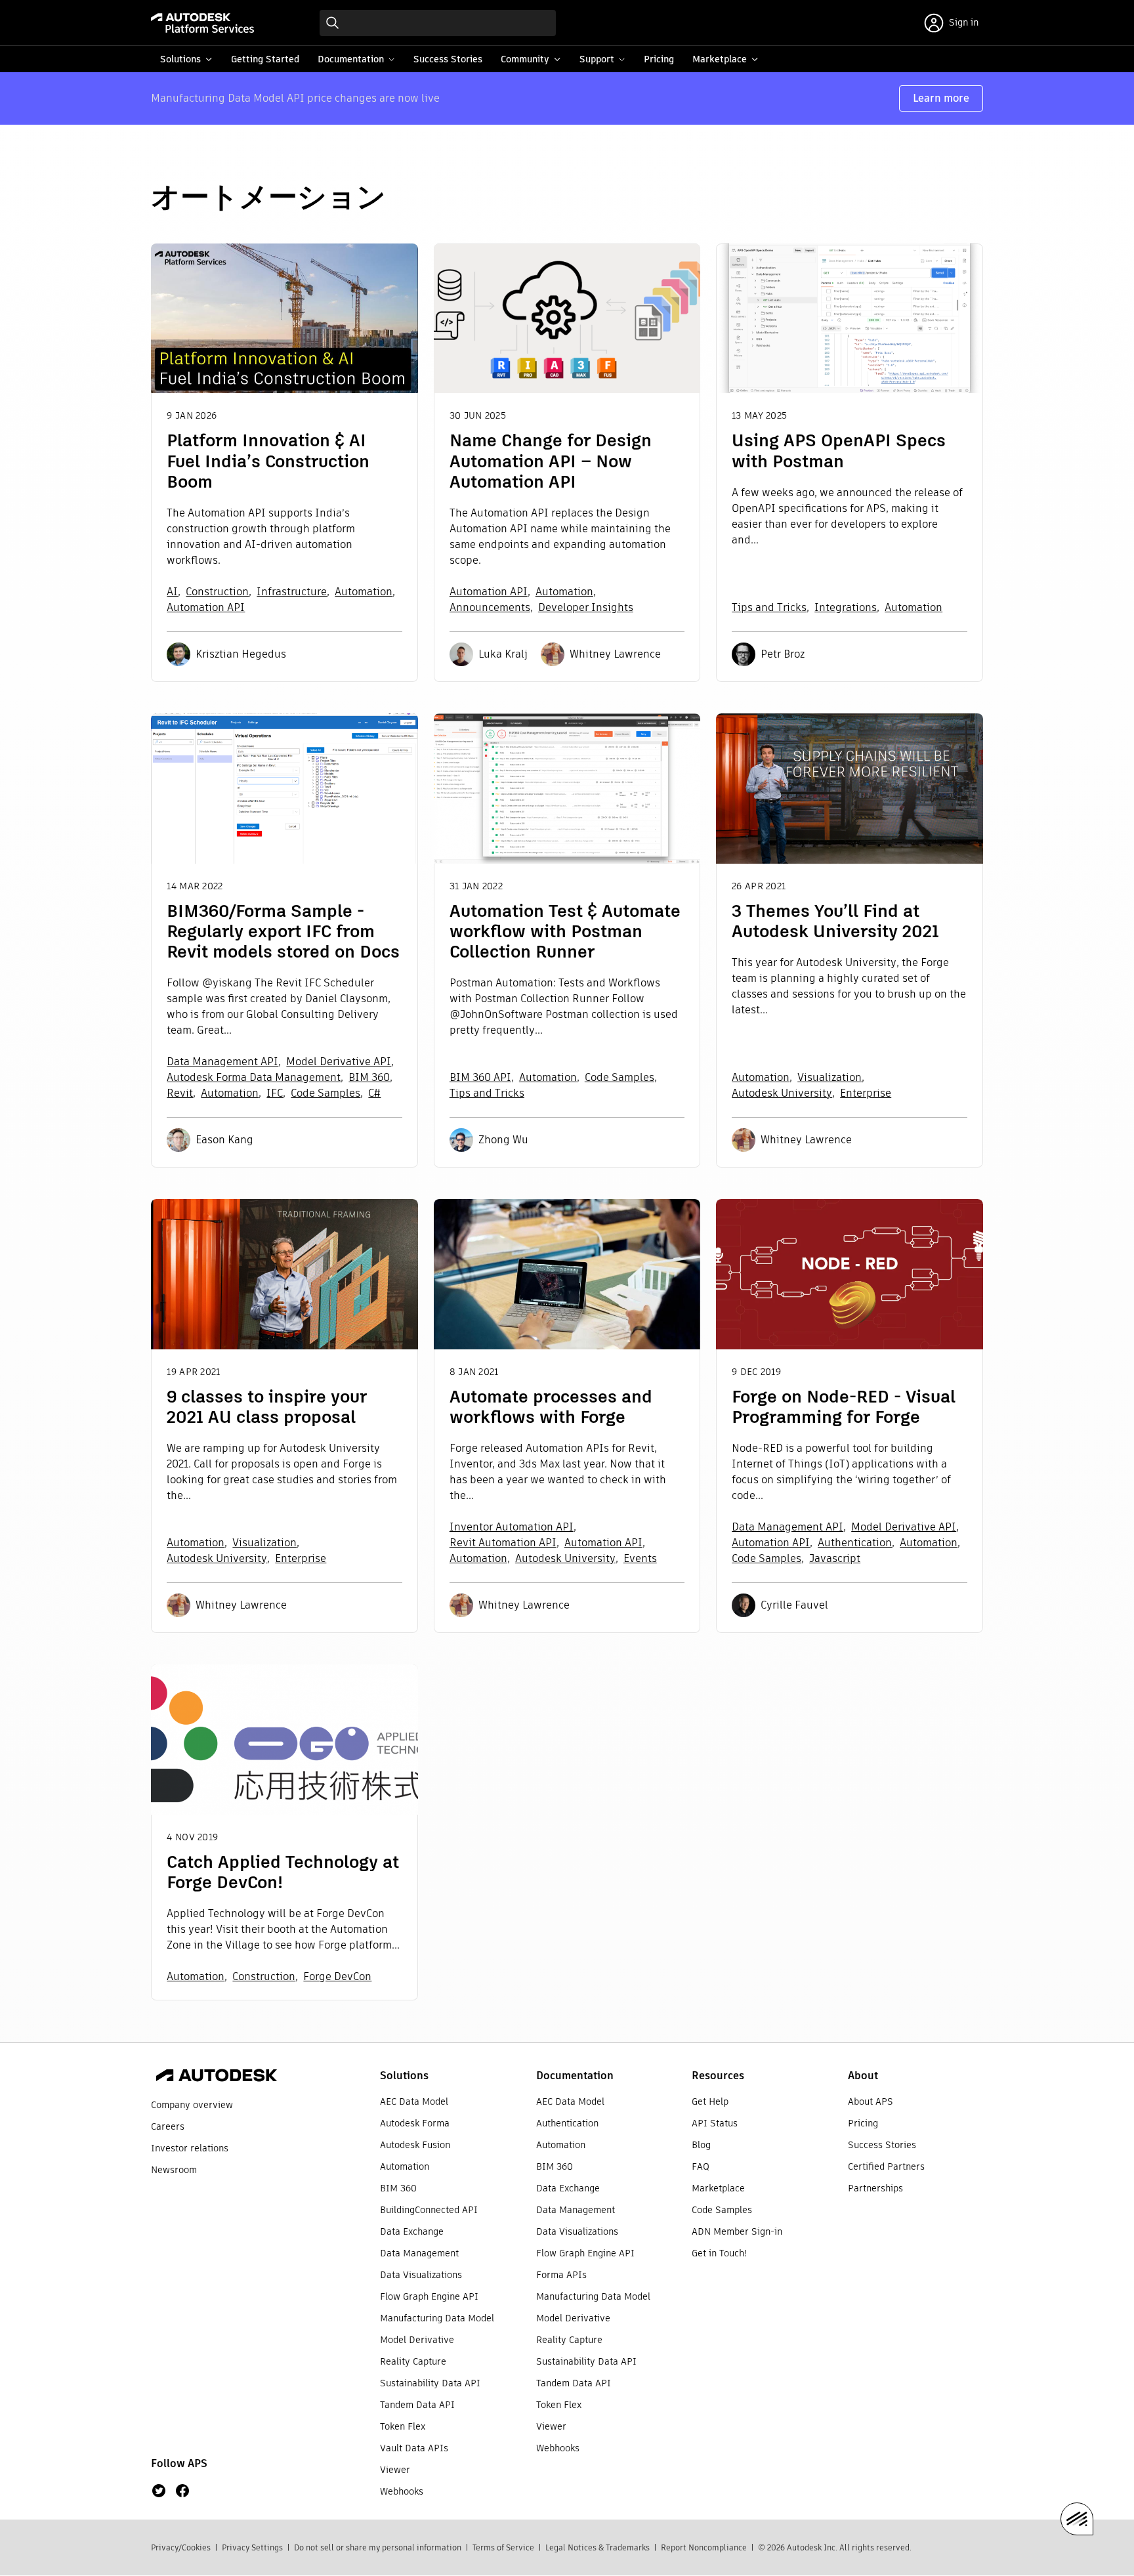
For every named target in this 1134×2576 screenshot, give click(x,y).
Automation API (206, 607)
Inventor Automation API (512, 1527)
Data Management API (222, 1062)
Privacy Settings (252, 2547)
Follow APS (179, 2463)
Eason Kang (224, 1140)
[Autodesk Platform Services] (202, 23)
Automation (364, 592)
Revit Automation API (503, 1543)
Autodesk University (782, 1093)
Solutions (404, 2076)
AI (172, 592)
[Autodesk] (217, 2077)
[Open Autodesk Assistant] (1077, 2519)
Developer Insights (586, 607)
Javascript (835, 1558)
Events (640, 1558)
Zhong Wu (503, 1140)
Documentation (575, 2076)
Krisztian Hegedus (241, 654)
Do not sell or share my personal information (378, 2547)
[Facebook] (182, 2491)
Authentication (855, 1543)
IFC (275, 1093)
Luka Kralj (503, 654)
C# (374, 1093)
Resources (718, 2076)
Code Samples (325, 1093)
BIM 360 (369, 1077)
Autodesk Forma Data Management (254, 1077)
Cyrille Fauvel (794, 1605)
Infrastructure (292, 592)
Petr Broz (783, 654)
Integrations (846, 607)
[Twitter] (159, 2491)
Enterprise (866, 1093)
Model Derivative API (339, 1062)
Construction (217, 592)
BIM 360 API (480, 1077)
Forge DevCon (337, 1976)
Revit (180, 1093)
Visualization (829, 1077)
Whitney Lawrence (615, 654)
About (863, 2076)
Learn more (941, 98)
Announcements (490, 607)
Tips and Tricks (769, 607)
